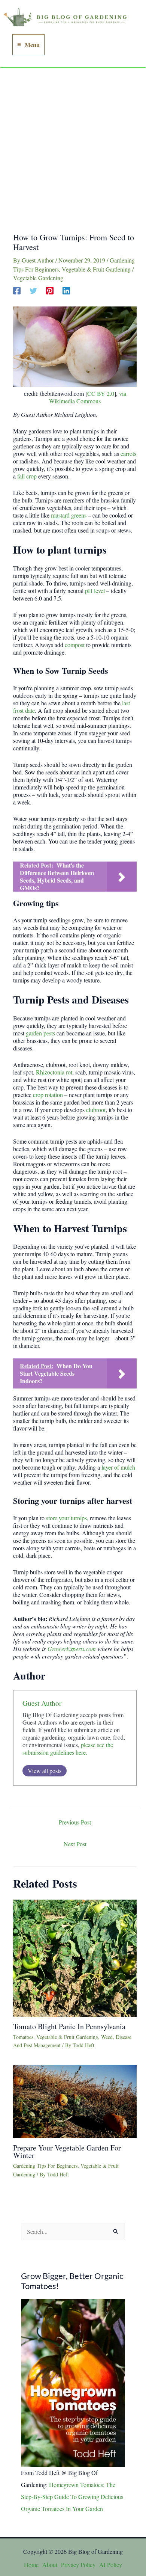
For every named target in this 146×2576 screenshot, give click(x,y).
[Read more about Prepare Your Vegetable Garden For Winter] (75, 2101)
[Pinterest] (50, 290)
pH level (95, 591)
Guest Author (42, 1703)
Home (31, 2565)
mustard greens (69, 515)
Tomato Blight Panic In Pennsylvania (69, 2026)
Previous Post (75, 1822)
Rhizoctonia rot (54, 1072)
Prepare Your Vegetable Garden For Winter (67, 2151)
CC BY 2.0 (101, 393)
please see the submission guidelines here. (68, 1748)
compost (75, 645)
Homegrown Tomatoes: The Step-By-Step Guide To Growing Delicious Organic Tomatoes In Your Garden (72, 2497)
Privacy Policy (78, 2565)
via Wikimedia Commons (88, 397)
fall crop (27, 476)
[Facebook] (17, 290)
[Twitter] (33, 290)
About (50, 2565)
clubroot (96, 1110)
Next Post (75, 1844)
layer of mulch (118, 1467)
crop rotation (48, 1095)
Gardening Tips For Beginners (45, 2166)
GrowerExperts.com (72, 1649)
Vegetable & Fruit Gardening (96, 269)
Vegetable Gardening (38, 278)
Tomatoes (23, 2037)
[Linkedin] (66, 290)
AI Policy (111, 2565)
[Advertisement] (73, 145)
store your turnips (66, 1518)
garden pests (40, 1033)
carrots (128, 453)
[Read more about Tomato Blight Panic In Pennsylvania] (75, 1957)
